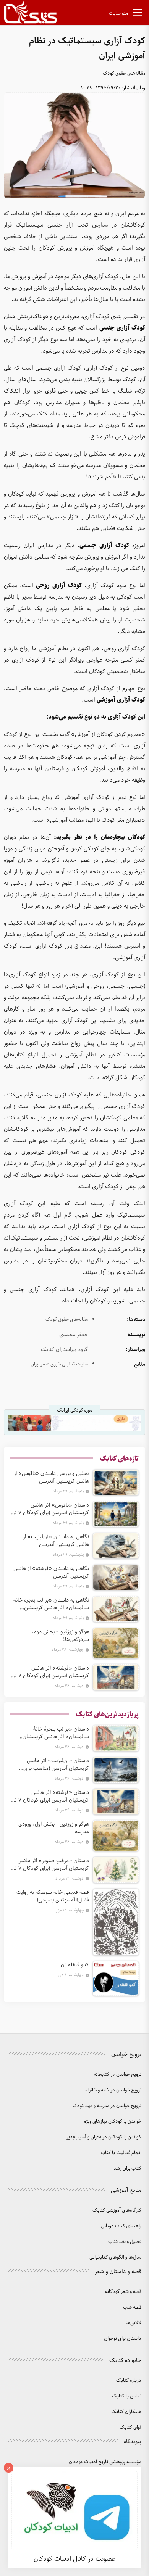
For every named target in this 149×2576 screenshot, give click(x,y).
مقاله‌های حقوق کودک (124, 73)
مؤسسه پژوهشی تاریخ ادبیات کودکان (105, 2462)
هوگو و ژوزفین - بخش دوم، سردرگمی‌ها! (60, 1636)
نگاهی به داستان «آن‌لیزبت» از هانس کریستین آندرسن (56, 1541)
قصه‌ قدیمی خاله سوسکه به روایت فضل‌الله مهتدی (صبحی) (53, 1896)
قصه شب (132, 2307)
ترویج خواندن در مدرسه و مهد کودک (107, 2106)
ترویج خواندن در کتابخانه (117, 2074)
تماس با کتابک (127, 2396)
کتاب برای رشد (127, 2168)
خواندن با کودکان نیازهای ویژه (113, 2121)
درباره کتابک (129, 2380)
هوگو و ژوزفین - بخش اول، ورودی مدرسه (54, 1828)
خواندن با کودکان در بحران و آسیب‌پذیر (104, 2137)
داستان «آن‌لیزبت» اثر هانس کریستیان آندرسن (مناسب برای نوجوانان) (56, 1765)
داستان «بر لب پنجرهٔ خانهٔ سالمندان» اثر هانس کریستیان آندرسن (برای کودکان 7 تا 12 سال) (53, 1733)
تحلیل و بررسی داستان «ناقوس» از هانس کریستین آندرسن (51, 1477)
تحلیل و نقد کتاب (125, 2242)
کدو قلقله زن (75, 1965)
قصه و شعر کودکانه (123, 2292)
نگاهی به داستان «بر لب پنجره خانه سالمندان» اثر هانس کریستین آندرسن (51, 1604)
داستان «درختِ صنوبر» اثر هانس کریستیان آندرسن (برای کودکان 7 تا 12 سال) (51, 1864)
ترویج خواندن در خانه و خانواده (112, 2090)
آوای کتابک (130, 2427)
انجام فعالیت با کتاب (121, 2153)
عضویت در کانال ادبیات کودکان (74, 2559)
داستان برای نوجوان (123, 2339)
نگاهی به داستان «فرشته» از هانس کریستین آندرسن (51, 1572)
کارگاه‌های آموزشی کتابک (117, 2210)
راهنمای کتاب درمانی (121, 2226)
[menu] (138, 14)
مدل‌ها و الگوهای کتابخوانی (115, 2257)
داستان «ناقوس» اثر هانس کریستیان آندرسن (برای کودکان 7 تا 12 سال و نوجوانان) (51, 1509)
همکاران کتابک (126, 2412)
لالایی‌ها (134, 2323)
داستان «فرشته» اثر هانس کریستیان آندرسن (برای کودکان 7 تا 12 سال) (51, 1672)
